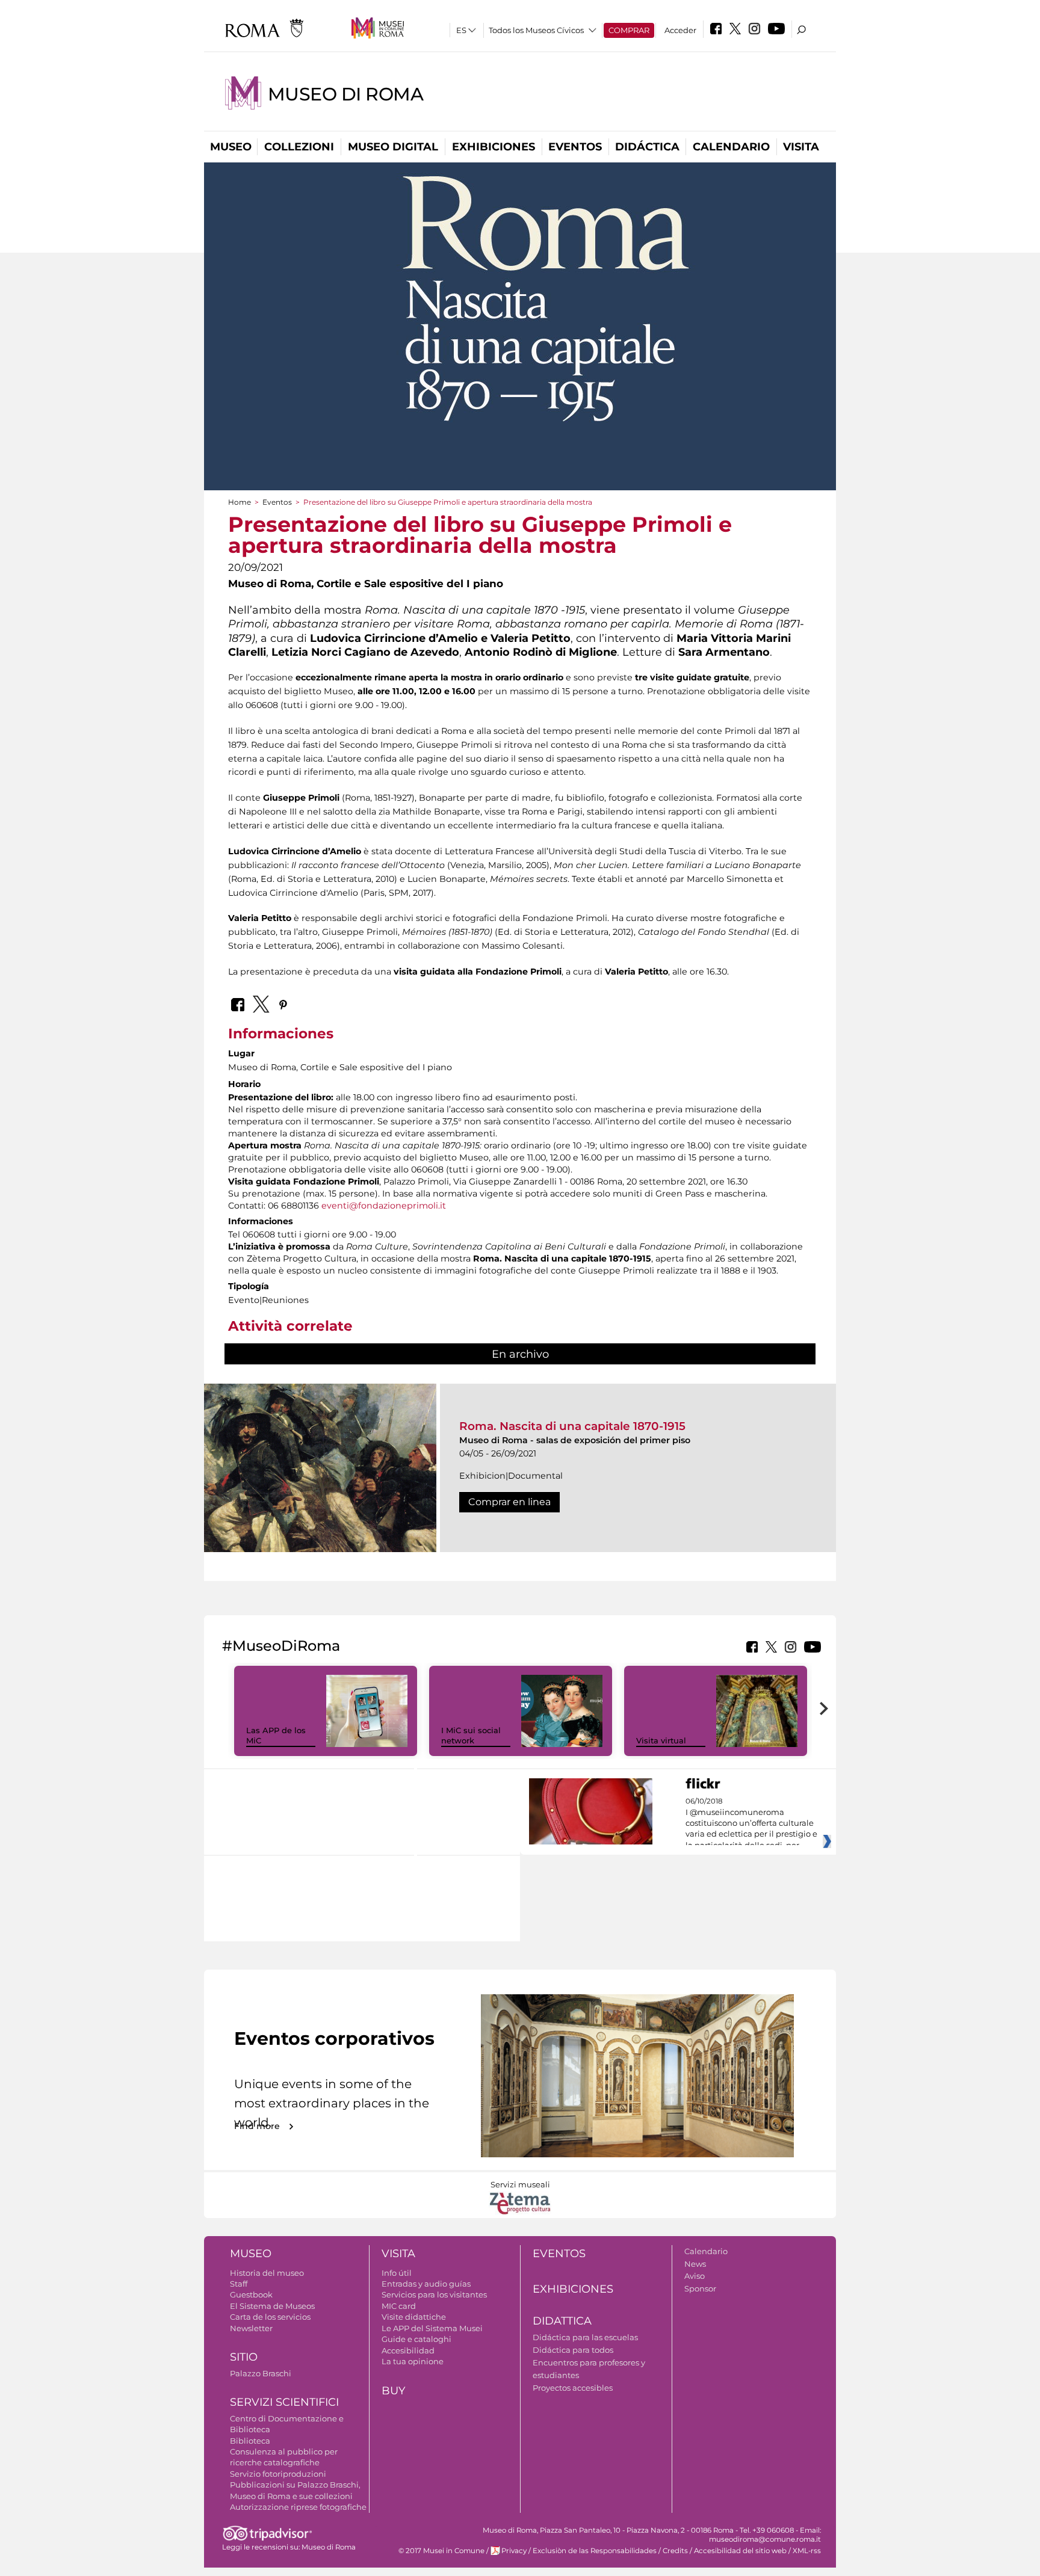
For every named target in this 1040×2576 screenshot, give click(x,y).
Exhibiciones (494, 147)
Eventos (575, 147)
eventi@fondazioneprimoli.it (384, 1206)
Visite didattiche (414, 2317)
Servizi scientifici (284, 2402)
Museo (231, 147)
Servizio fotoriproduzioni (278, 2474)
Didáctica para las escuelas (585, 2337)
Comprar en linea (509, 1502)
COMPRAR (629, 30)
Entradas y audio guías (426, 2284)
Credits (675, 2551)
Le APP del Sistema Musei (432, 2328)
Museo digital (393, 147)
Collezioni (299, 147)
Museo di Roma (345, 94)
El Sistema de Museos (272, 2306)
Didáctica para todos (573, 2350)
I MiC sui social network (471, 1735)
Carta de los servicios (270, 2317)
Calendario (731, 147)
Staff (239, 2284)
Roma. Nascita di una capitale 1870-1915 (572, 1426)
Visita (801, 147)
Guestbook (251, 2294)
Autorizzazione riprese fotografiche (298, 2507)
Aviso (695, 2276)
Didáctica (647, 147)
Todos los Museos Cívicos (536, 30)
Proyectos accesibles (573, 2388)
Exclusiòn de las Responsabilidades (595, 2551)
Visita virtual (661, 1740)
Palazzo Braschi (261, 2373)
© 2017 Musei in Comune (441, 2551)
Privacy (514, 2551)
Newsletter (251, 2328)
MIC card (399, 2306)
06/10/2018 (751, 1823)
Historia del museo (267, 2273)
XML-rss (807, 2551)
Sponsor (700, 2288)
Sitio (244, 2357)
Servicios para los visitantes (434, 2294)
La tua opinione (413, 2361)
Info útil (397, 2273)
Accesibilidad (408, 2350)
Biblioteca (250, 2441)
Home (240, 502)
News (695, 2264)
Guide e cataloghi (416, 2339)
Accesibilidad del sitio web (740, 2551)
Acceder (680, 30)
